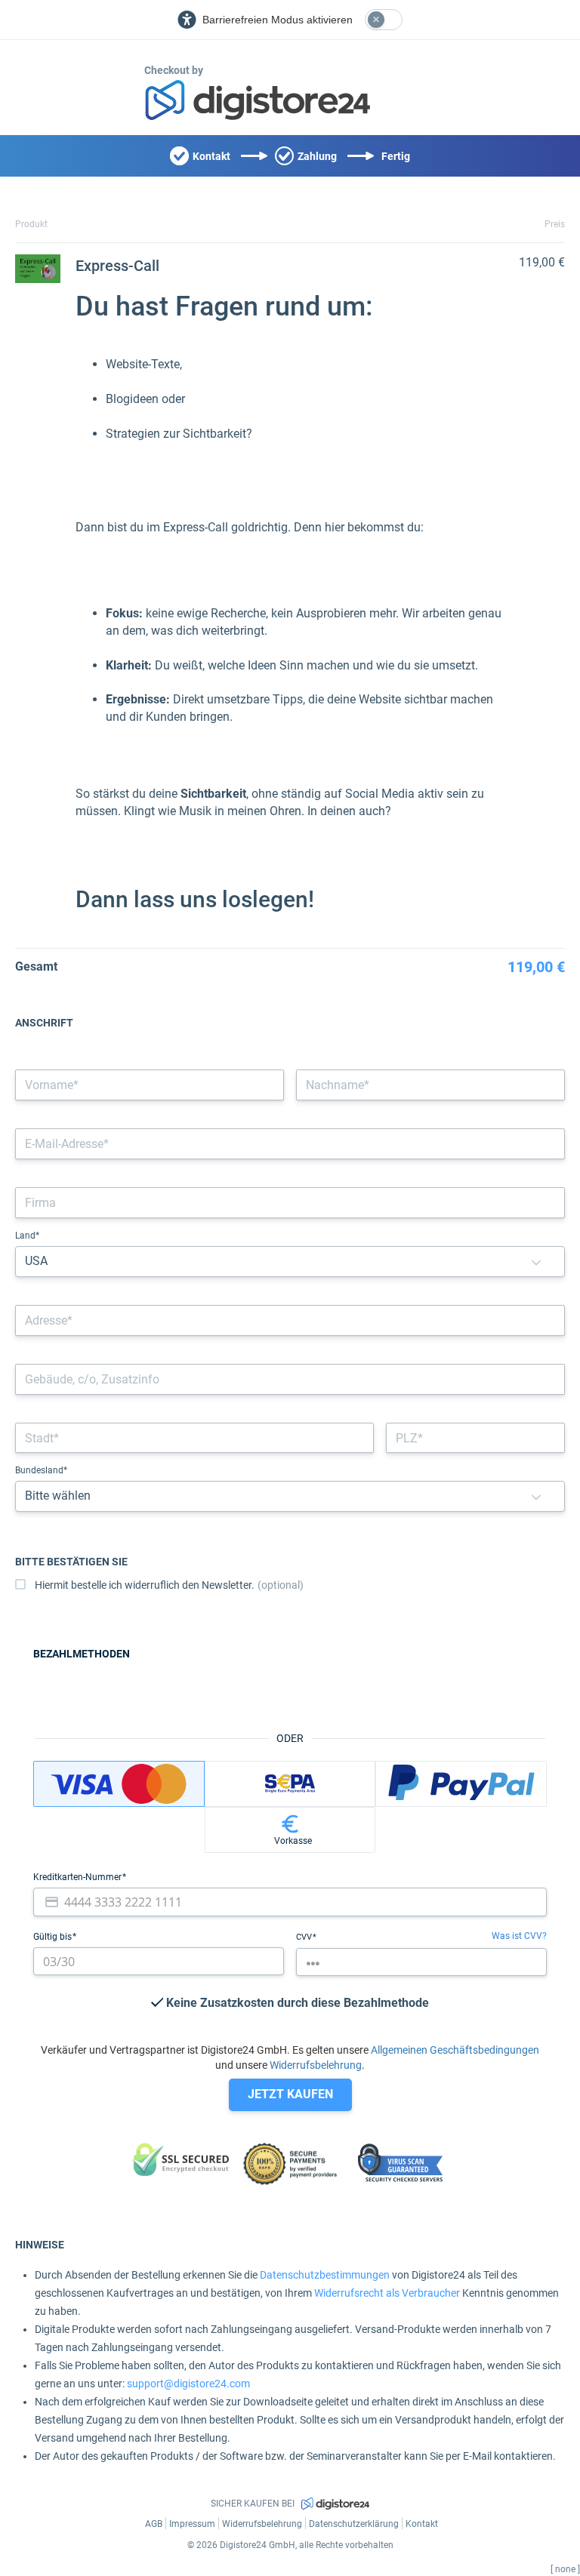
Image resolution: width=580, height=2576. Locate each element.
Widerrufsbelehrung (316, 2065)
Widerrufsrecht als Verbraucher (387, 2293)
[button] (536, 1262)
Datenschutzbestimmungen (325, 2275)
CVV (305, 1937)
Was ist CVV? (519, 1936)
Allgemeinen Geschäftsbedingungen (455, 2050)
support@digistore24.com (188, 2384)
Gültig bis (54, 1937)
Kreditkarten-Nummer (79, 1877)
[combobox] (290, 1320)
